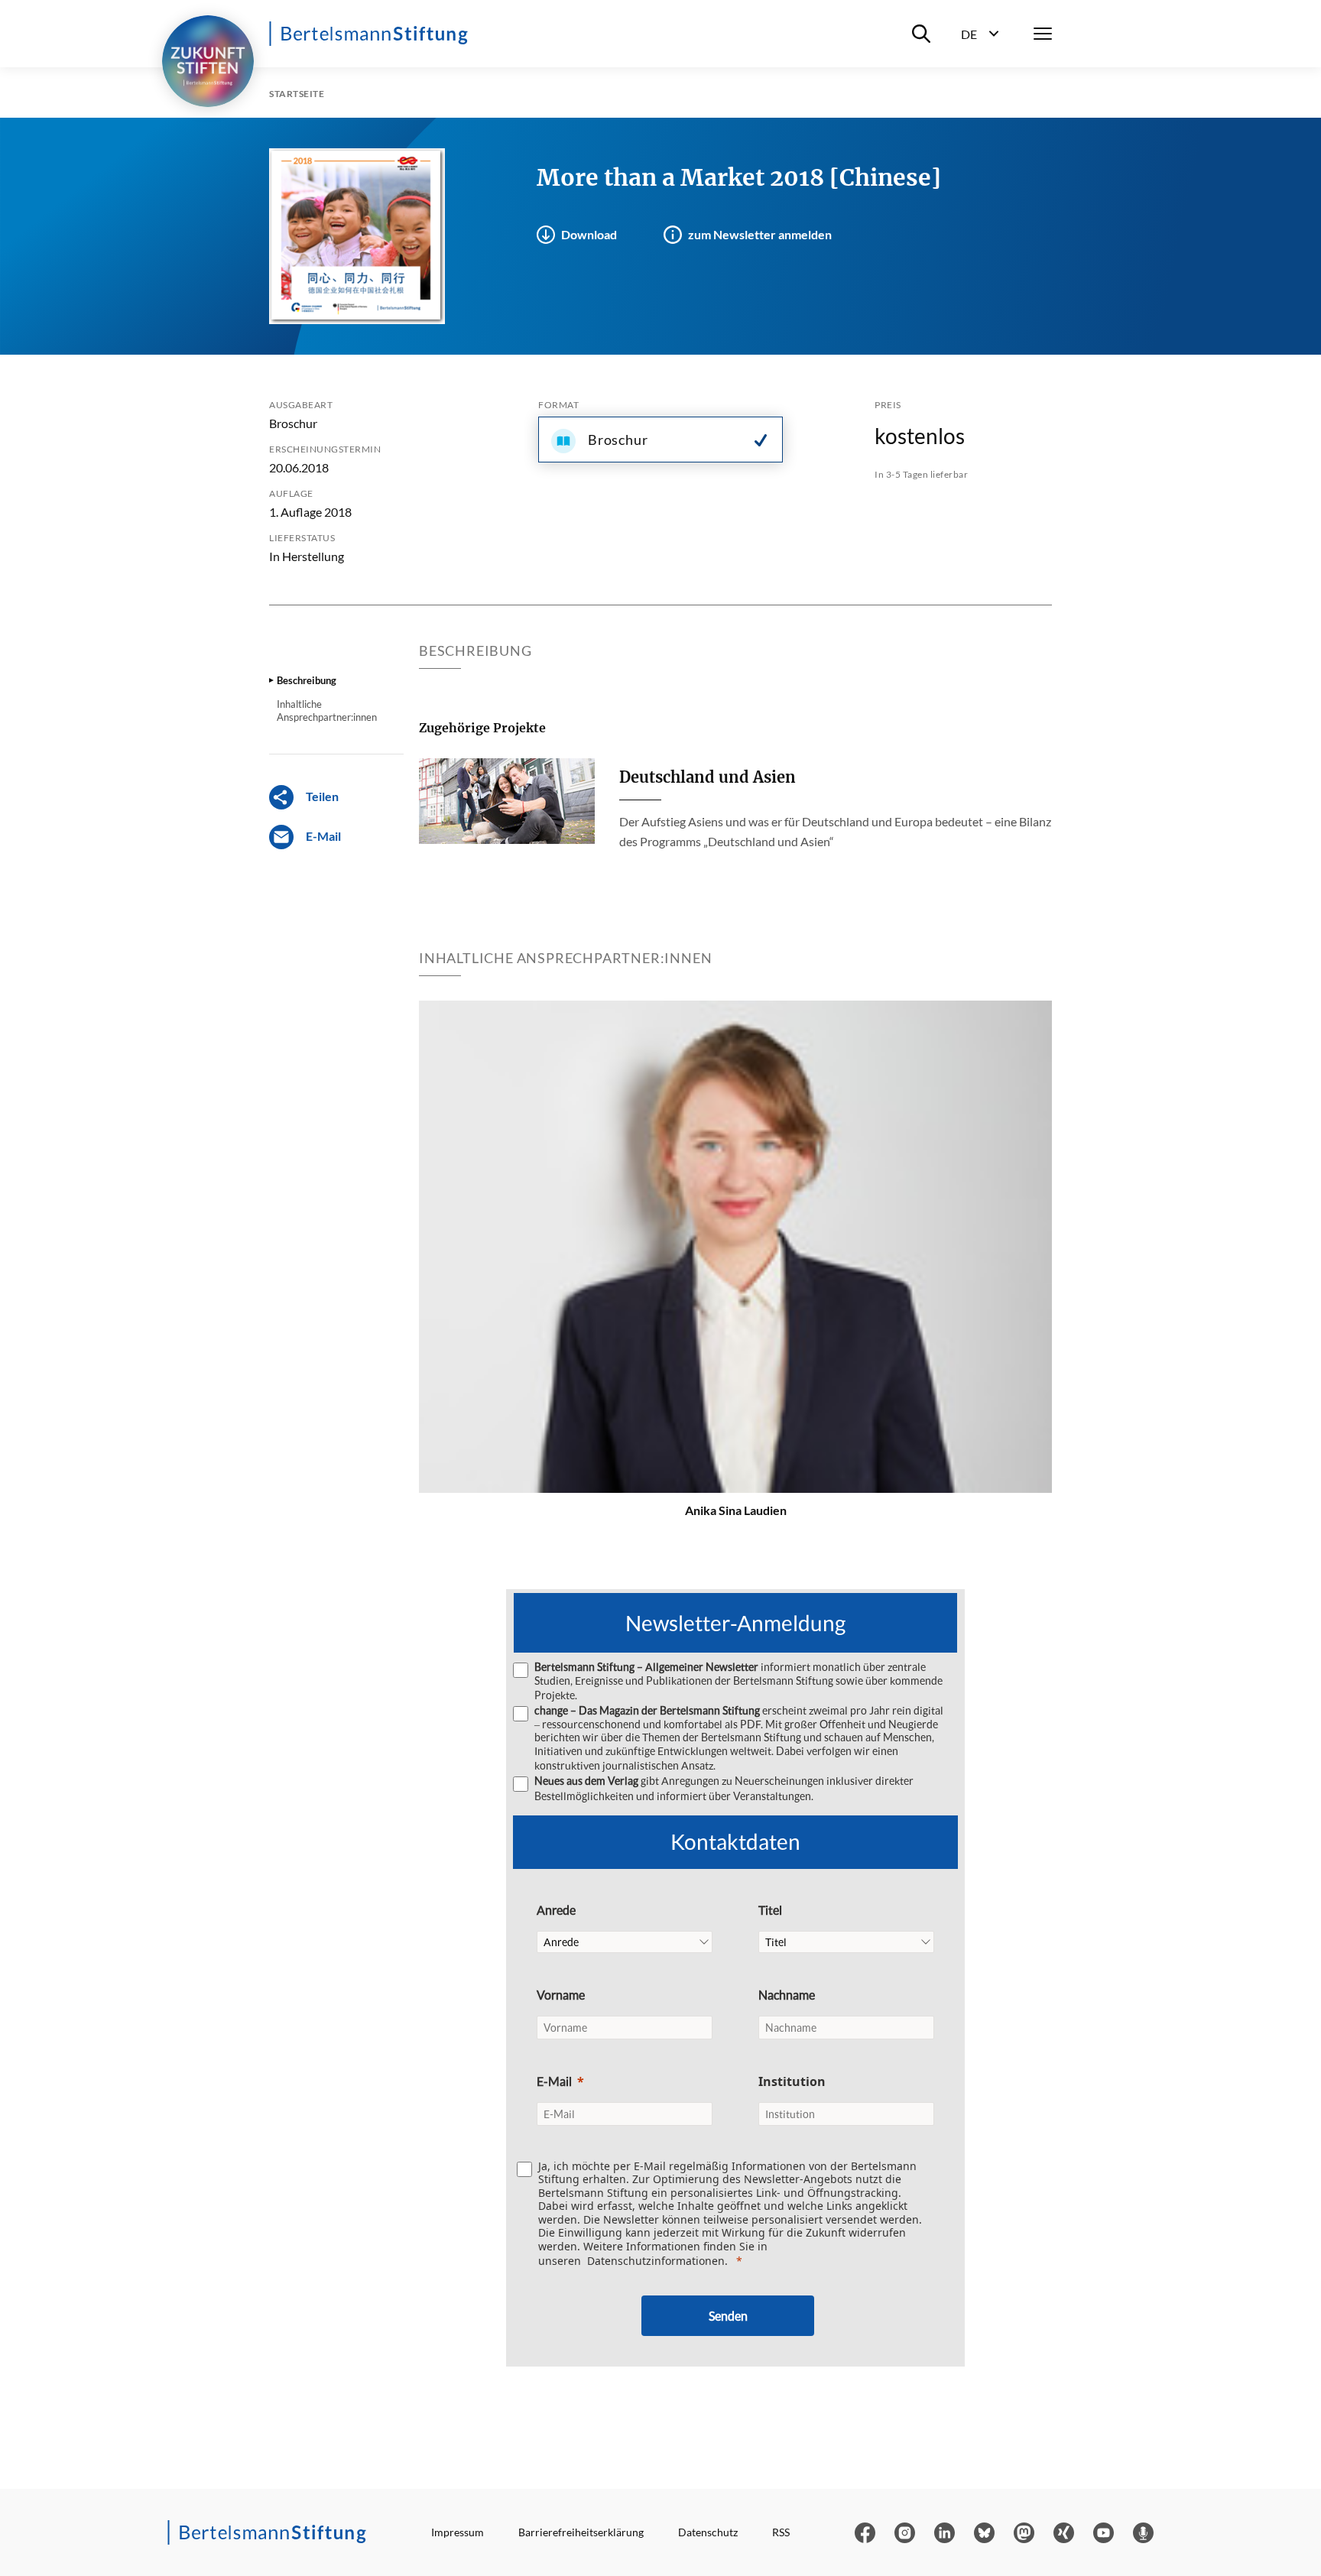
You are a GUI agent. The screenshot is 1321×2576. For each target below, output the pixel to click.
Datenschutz (708, 2532)
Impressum (458, 2532)
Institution (792, 2081)
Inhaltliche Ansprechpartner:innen (327, 710)
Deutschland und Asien (708, 777)
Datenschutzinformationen (656, 2261)
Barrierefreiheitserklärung (581, 2532)
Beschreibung (307, 680)
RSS (781, 2532)
